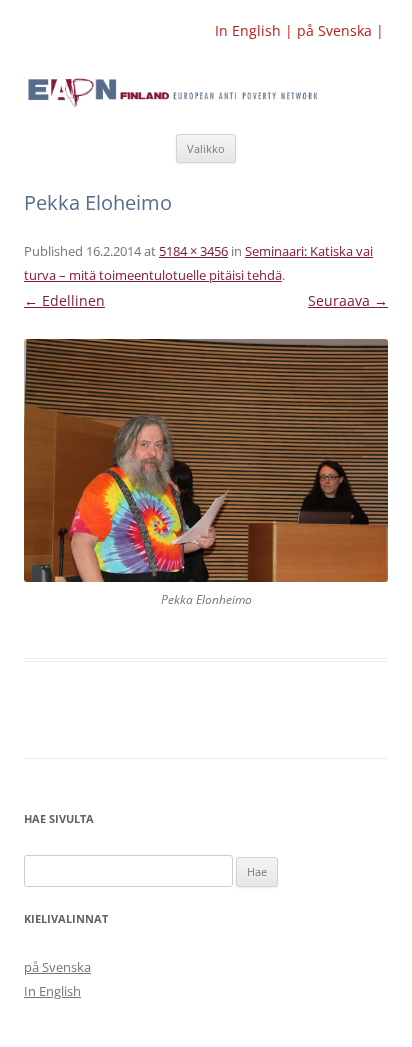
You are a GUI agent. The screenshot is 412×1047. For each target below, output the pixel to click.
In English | (256, 30)
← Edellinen (64, 300)
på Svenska (57, 967)
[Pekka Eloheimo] (206, 460)
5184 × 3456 (193, 251)
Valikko (206, 148)
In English (52, 991)
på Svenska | (340, 30)
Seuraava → (348, 300)
